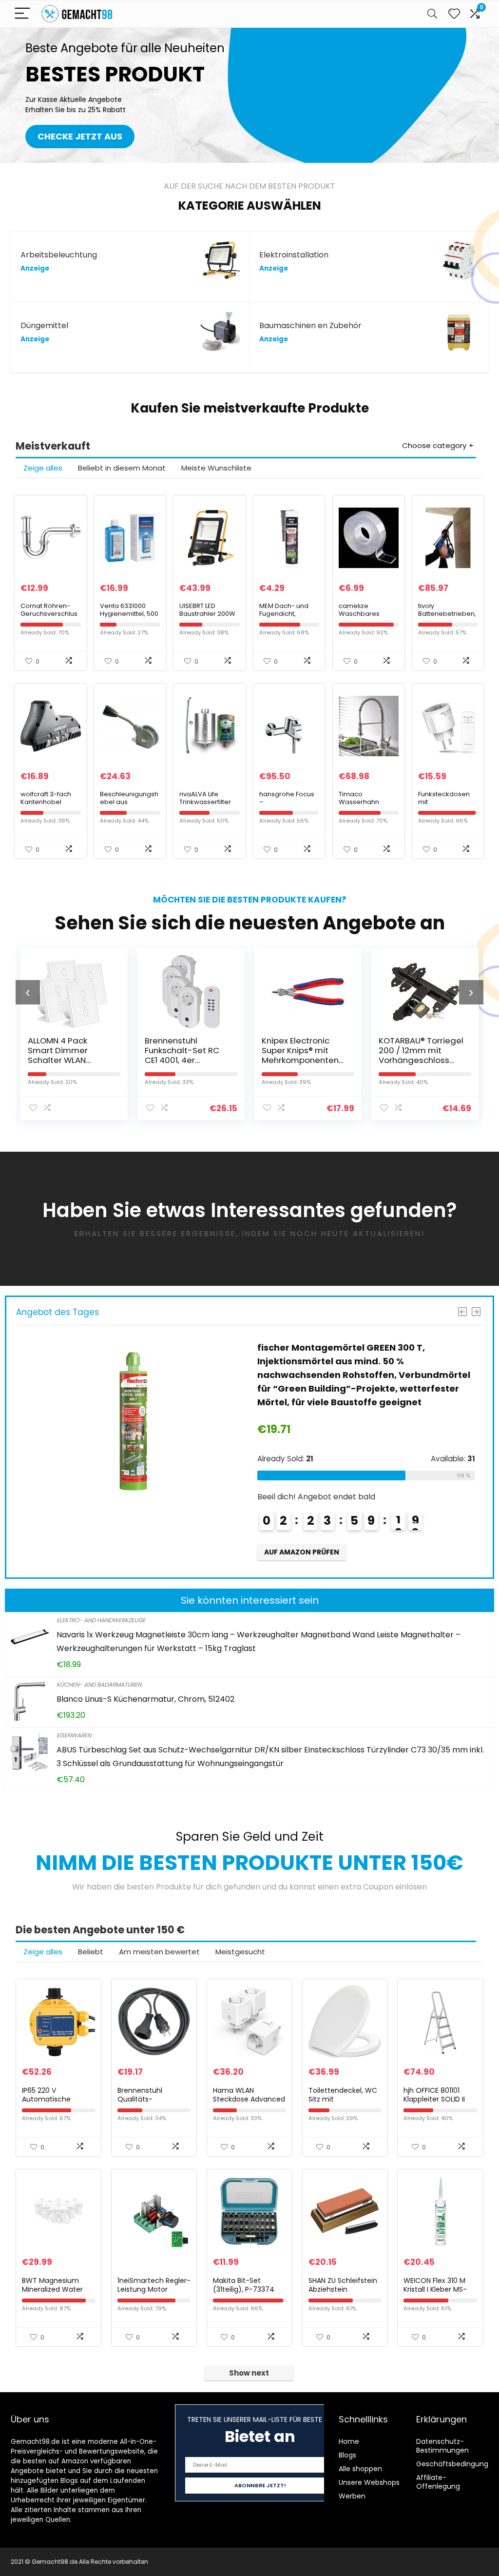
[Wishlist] (454, 14)
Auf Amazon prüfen (302, 1538)
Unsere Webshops (369, 2482)
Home (349, 2441)
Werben (352, 2496)
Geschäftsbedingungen (457, 2464)
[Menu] (22, 14)
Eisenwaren (74, 1735)
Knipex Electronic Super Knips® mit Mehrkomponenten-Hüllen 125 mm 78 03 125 (186, 1060)
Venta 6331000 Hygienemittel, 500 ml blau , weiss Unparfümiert (129, 618)
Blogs (347, 2455)
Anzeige (35, 268)
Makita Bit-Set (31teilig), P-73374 (244, 2285)
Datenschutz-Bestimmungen (442, 2446)
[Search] (432, 14)
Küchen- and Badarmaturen (99, 1684)
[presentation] (28, 992)
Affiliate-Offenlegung (438, 2482)
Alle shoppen (360, 2469)
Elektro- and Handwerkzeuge (101, 1620)
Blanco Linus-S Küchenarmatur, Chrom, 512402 (145, 1699)
